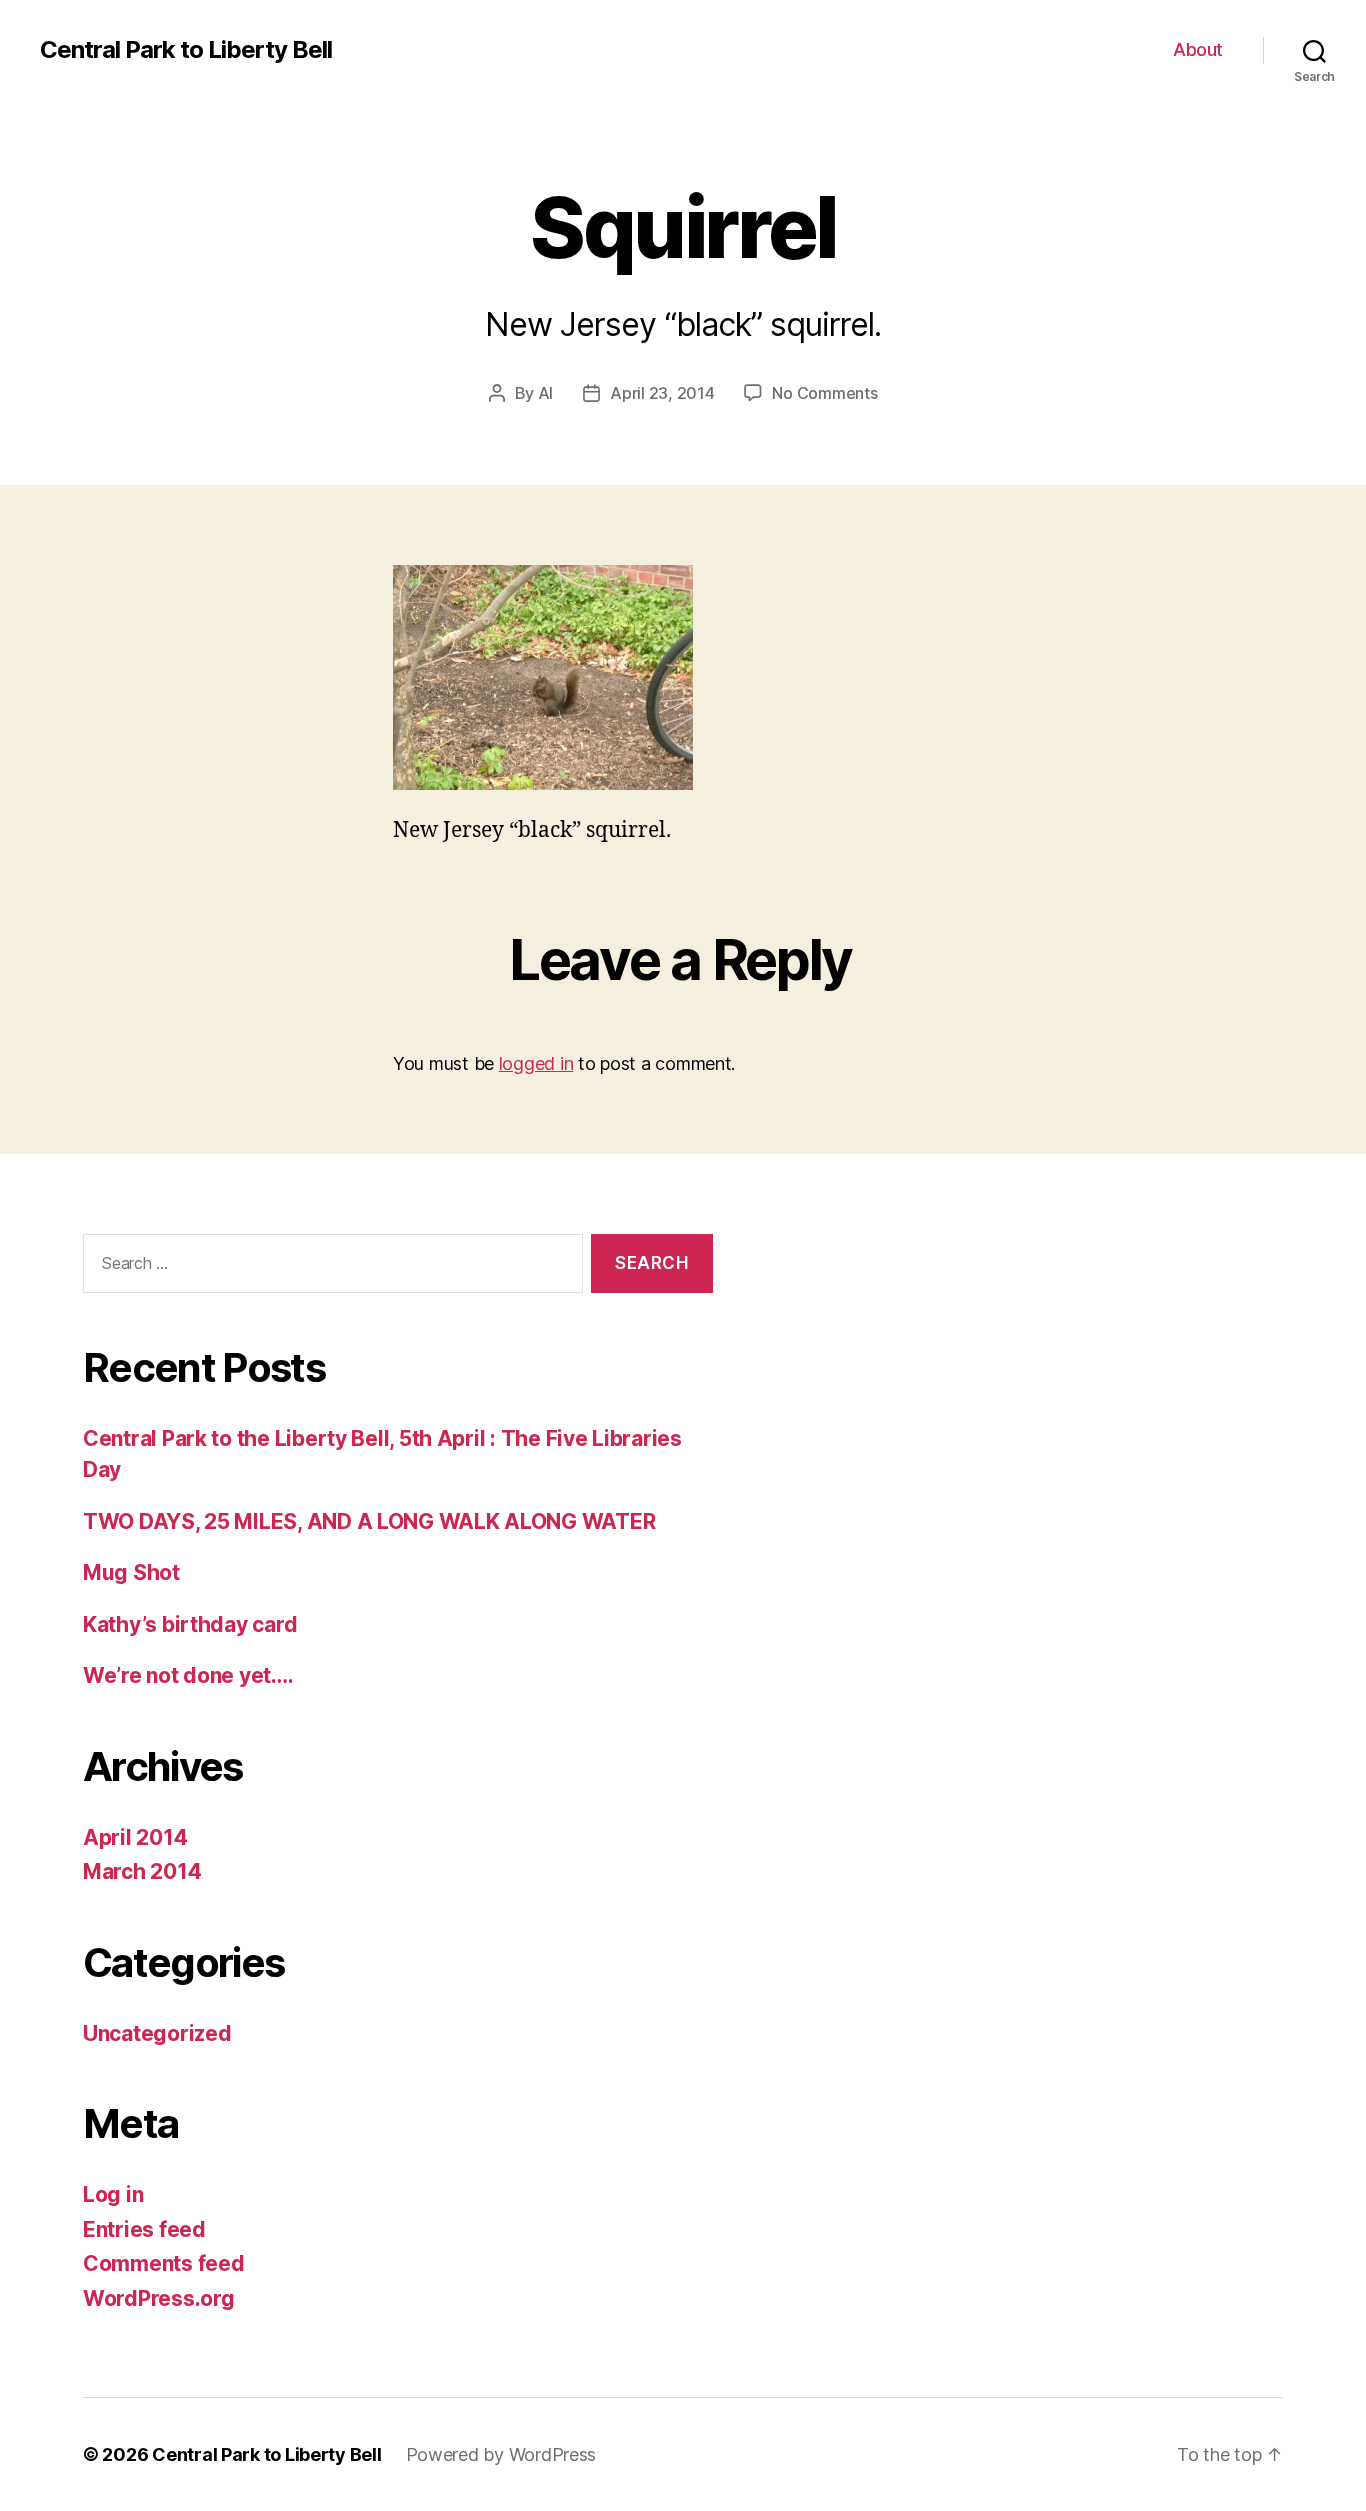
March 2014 (142, 1871)
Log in (113, 2194)
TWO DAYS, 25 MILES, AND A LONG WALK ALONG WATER (369, 1521)
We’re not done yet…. (188, 1675)
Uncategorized (157, 2033)
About (1198, 49)
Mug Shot (131, 1572)
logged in (536, 1063)
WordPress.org (159, 2298)
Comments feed (164, 2263)
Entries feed (144, 2229)
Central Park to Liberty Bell (186, 50)
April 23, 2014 (662, 393)
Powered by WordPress (501, 2454)
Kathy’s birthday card (190, 1624)
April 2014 (135, 1837)
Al (545, 393)
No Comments (824, 393)
